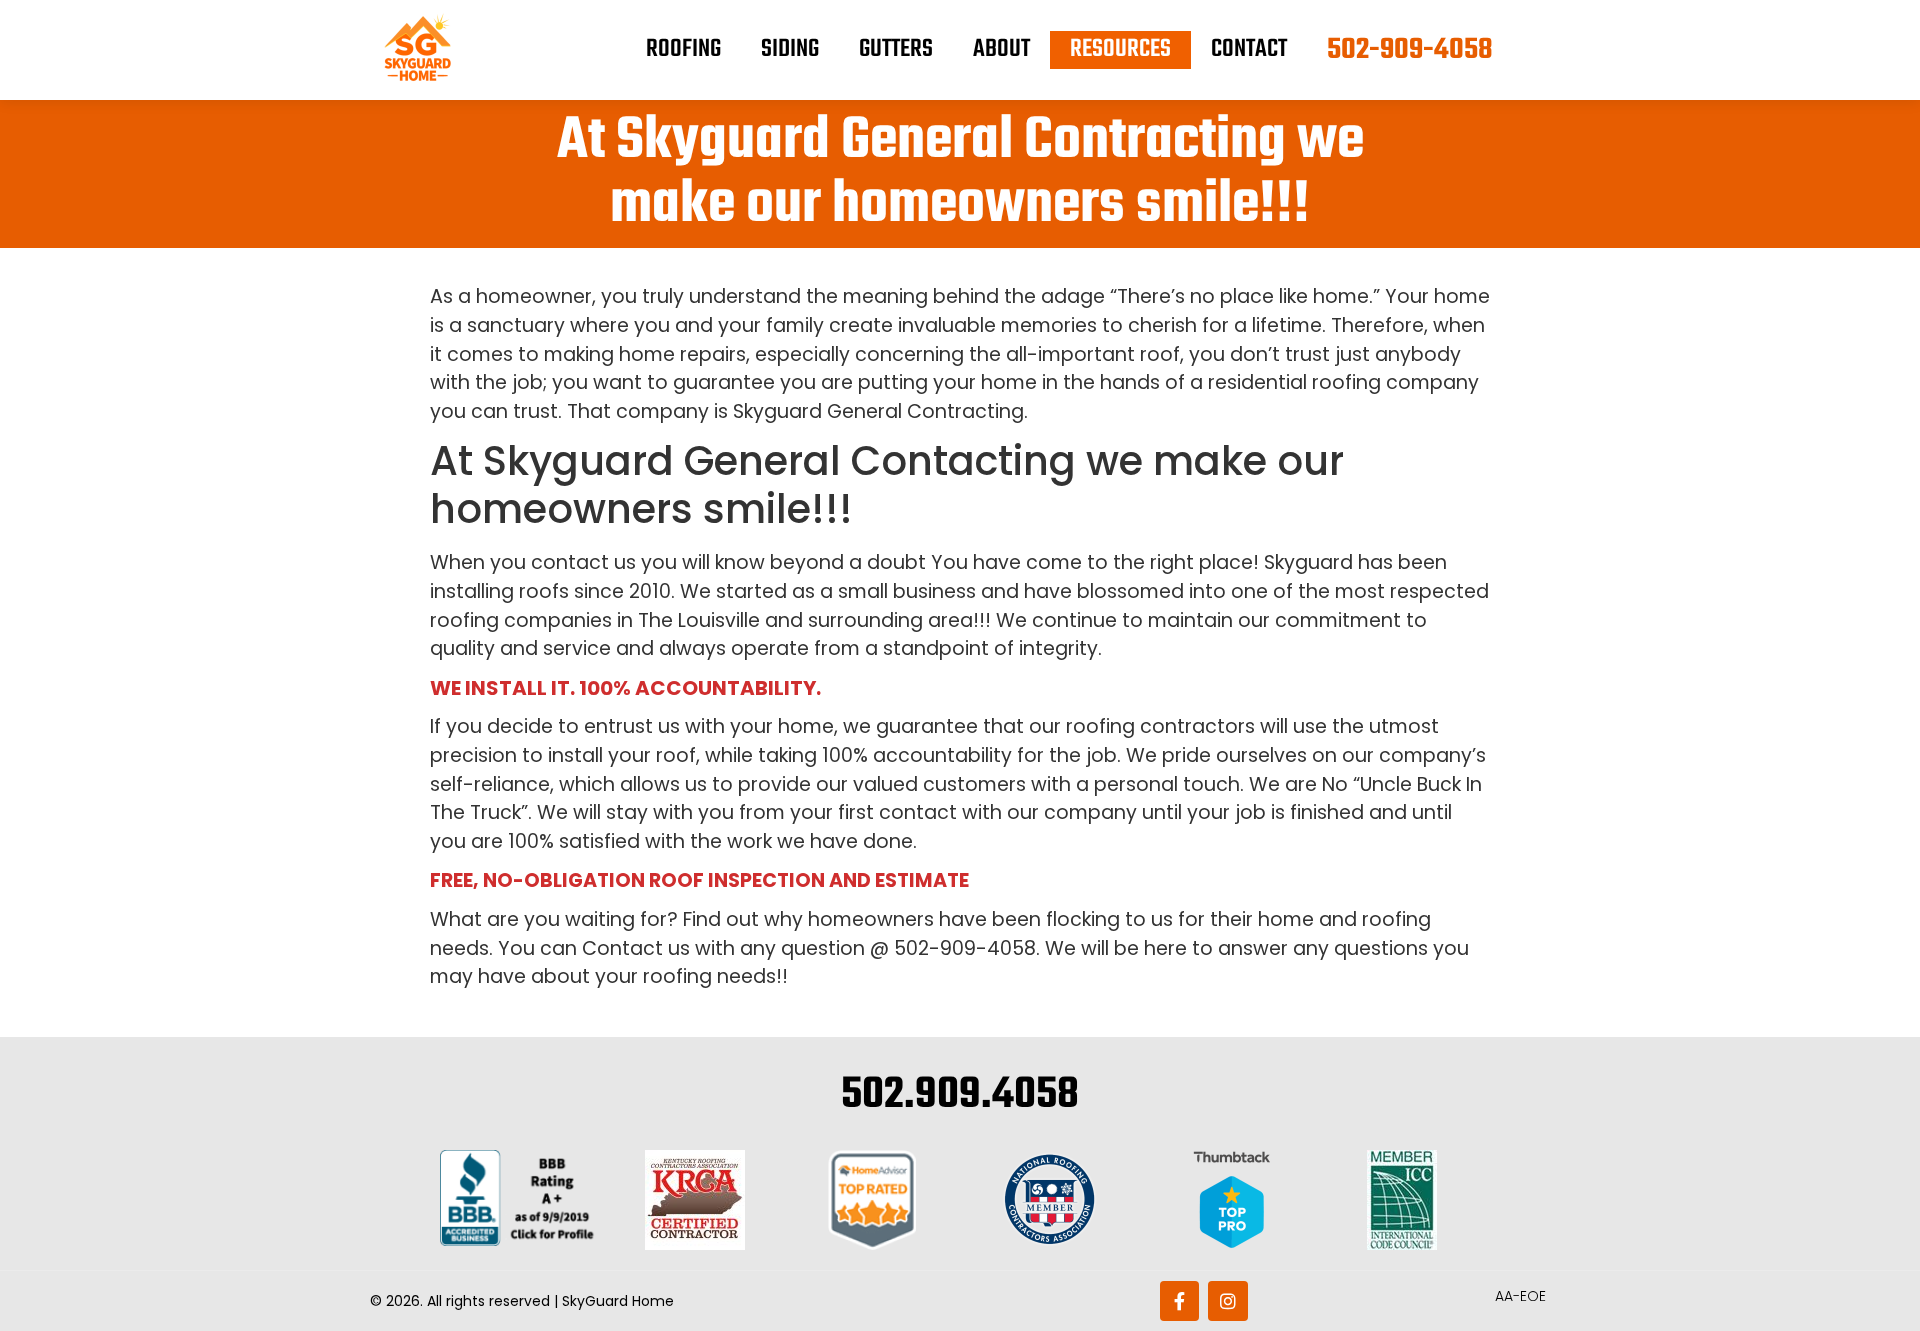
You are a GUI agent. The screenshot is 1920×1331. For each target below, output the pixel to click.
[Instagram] (1228, 1301)
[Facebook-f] (1180, 1301)
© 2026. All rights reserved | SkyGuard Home (522, 1301)
